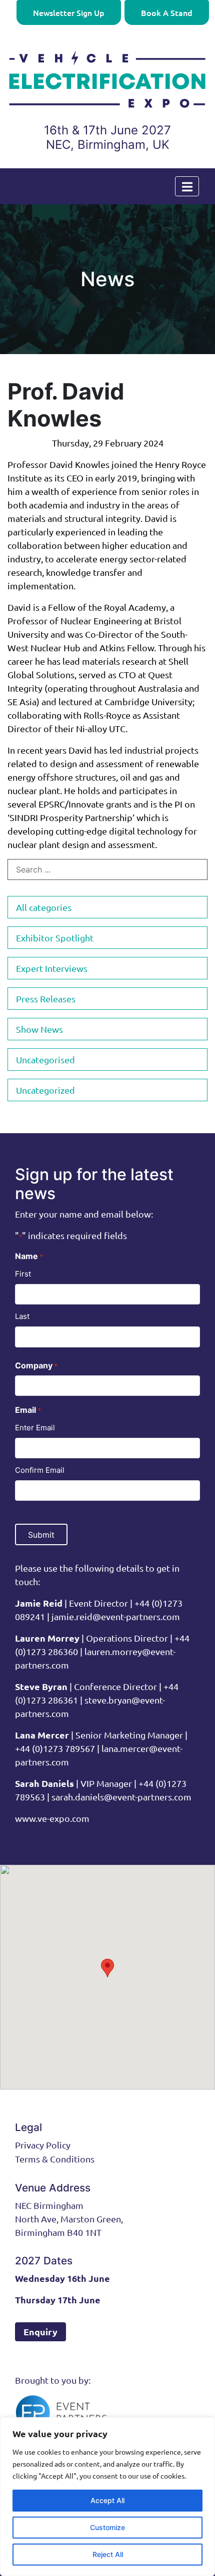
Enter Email (35, 1428)
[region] (107, 2497)
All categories (44, 907)
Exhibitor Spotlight (55, 938)
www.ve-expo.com (52, 1818)
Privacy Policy (43, 2145)
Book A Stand (167, 12)
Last (22, 1316)
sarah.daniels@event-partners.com (120, 1797)
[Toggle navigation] (187, 186)
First (23, 1274)
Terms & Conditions (55, 2159)
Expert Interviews (52, 968)
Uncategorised (45, 1060)
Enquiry (40, 2332)
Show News (39, 1029)
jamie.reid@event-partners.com (116, 1616)
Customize (107, 2527)
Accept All (107, 2500)
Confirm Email (40, 1470)
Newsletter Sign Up (69, 12)
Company (36, 1365)
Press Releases (46, 999)
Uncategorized (45, 1090)
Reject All (108, 2554)
